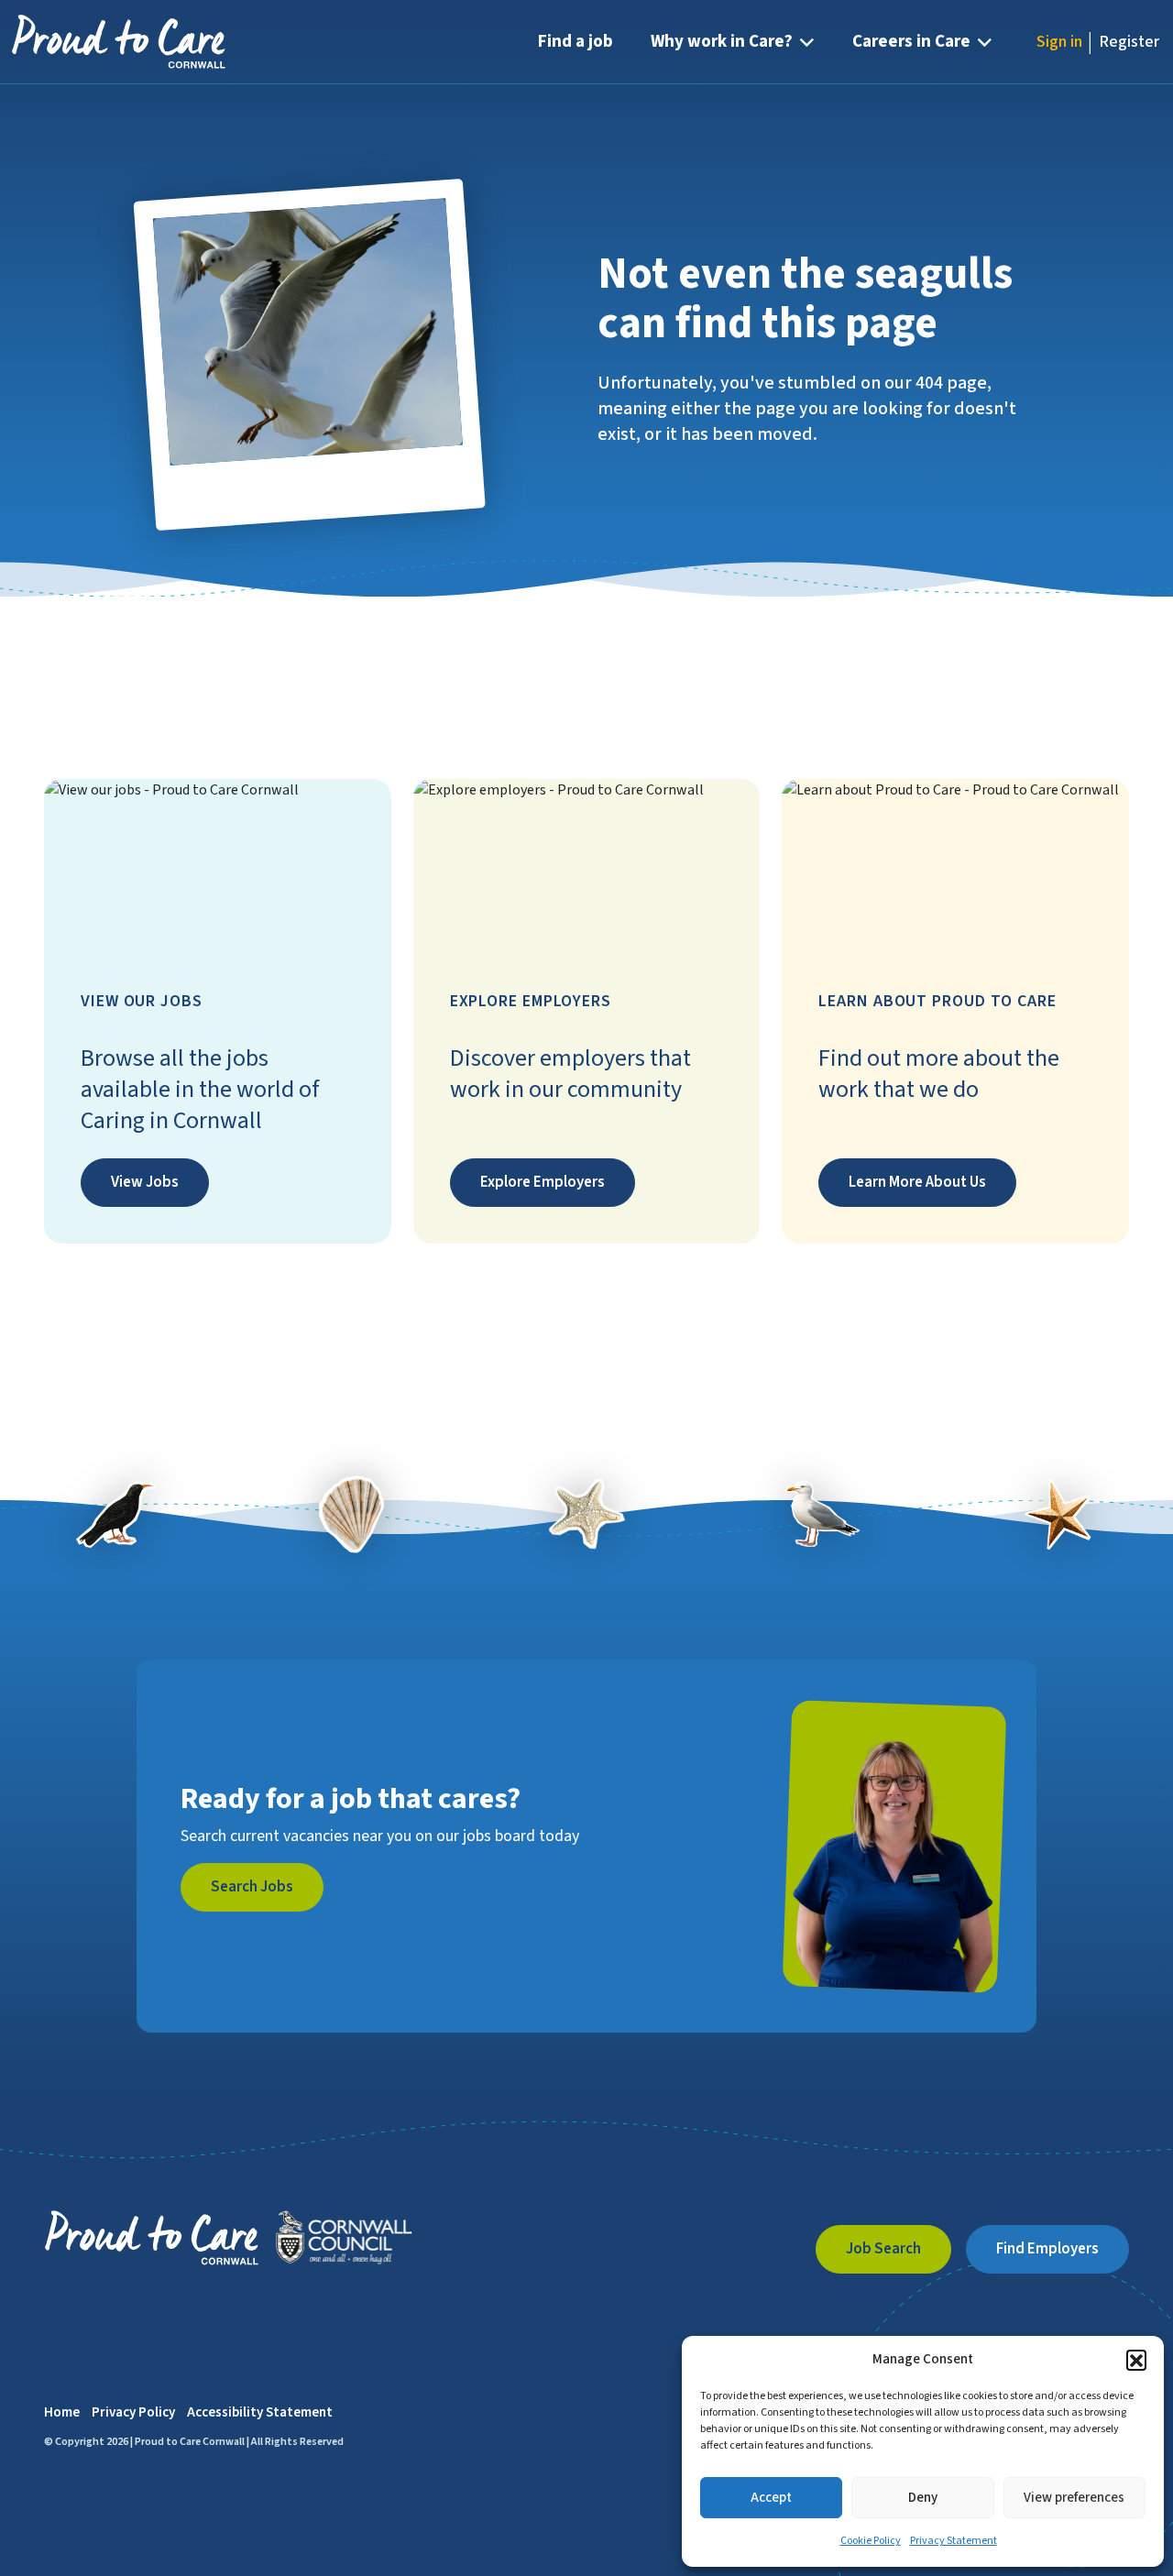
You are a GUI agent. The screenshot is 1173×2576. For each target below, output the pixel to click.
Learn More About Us (917, 1182)
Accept (771, 2498)
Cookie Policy (871, 2541)
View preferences (1074, 2498)
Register (1129, 42)
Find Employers (1047, 2249)
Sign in (1059, 42)
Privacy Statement (954, 2541)
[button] (1136, 2360)
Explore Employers (543, 1182)
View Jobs (145, 1182)
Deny (923, 2498)
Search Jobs (252, 1887)
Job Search (883, 2249)
